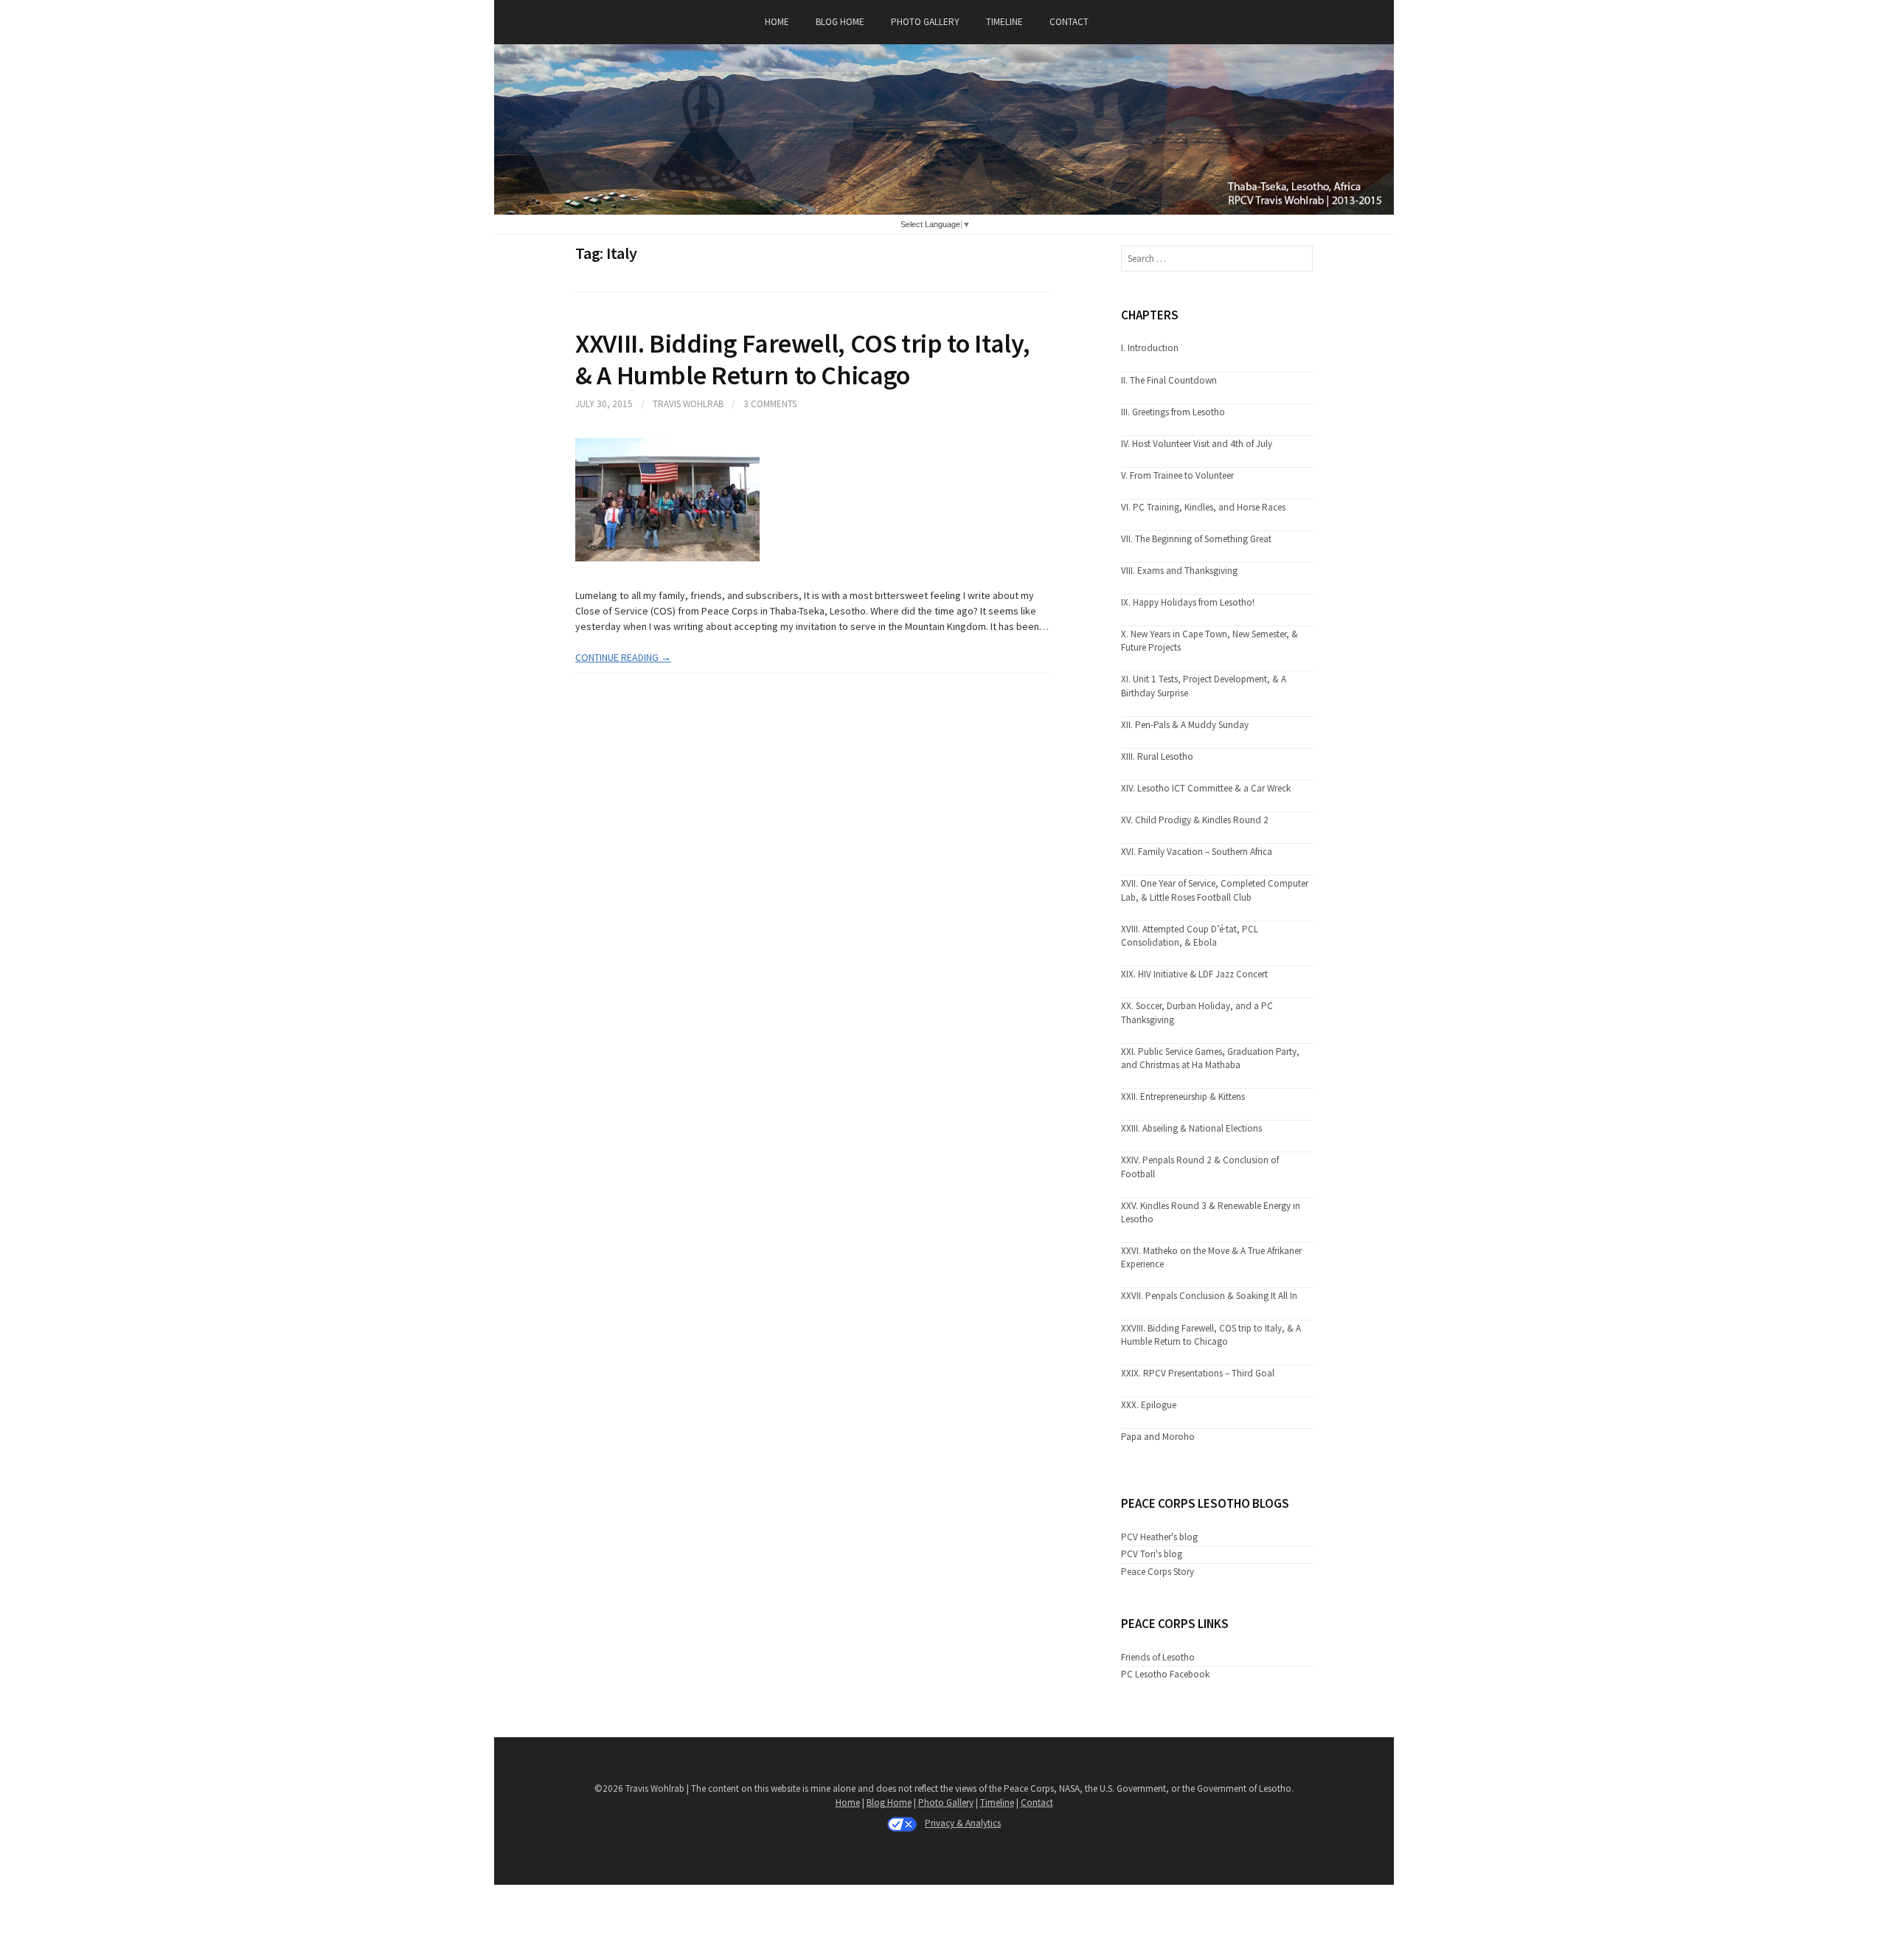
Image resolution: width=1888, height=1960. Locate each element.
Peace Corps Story (1158, 1572)
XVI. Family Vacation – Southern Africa (1197, 852)
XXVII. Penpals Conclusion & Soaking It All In (1209, 1296)
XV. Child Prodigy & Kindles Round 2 (1195, 820)
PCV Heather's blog (1159, 1537)
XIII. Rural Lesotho (1157, 756)
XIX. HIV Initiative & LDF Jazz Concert (1194, 974)
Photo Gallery (925, 22)
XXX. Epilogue (1149, 1405)
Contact (1069, 22)
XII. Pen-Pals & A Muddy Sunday (1185, 725)
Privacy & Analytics (963, 1823)
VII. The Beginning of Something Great (1196, 539)
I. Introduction (1150, 348)
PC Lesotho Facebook (1165, 1674)
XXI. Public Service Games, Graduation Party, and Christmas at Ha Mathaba (1210, 1058)
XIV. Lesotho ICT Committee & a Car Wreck (1206, 788)
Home (777, 22)
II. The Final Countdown (1169, 380)
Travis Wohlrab (688, 404)
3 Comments (770, 404)
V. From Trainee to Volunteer (1177, 475)
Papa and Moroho (1158, 1437)
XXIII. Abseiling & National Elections (1191, 1128)
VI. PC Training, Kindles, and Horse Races (1203, 507)
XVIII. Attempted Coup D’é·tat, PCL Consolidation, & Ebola (1190, 936)
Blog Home (840, 22)
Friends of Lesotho (1158, 1657)
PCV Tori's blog (1152, 1554)
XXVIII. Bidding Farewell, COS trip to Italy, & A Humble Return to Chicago (802, 359)
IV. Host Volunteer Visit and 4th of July (1197, 444)
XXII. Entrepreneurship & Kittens (1183, 1097)
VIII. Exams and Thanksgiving (1179, 571)
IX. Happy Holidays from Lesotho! (1188, 602)
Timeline (1004, 22)
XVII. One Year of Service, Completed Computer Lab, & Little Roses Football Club (1215, 890)
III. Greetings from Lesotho (1173, 412)
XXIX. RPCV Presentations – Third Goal (1198, 1373)
